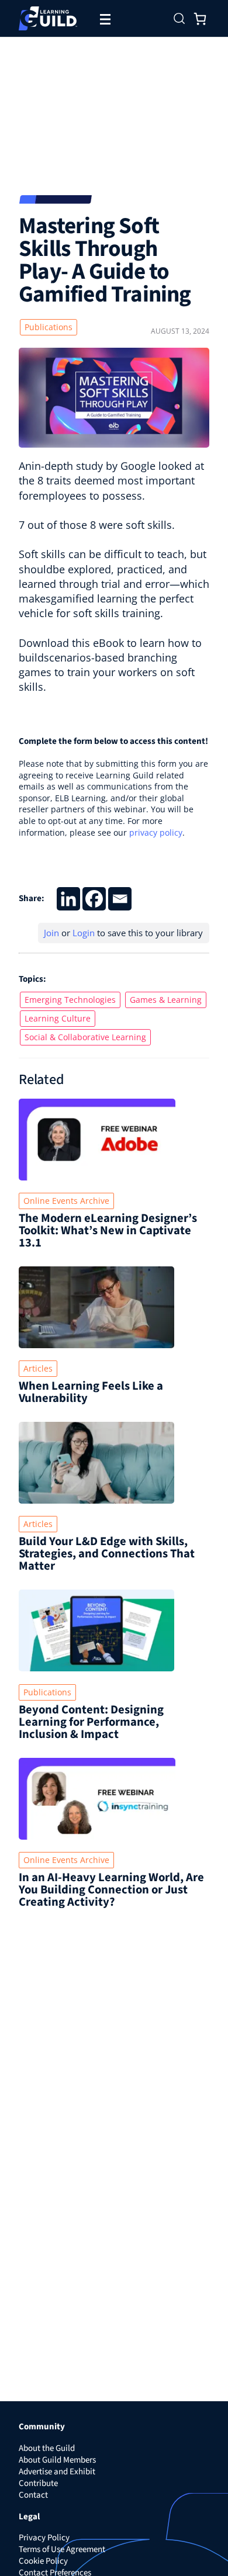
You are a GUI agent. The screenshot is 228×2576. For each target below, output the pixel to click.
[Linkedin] (68, 899)
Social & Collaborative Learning (85, 1037)
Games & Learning (166, 1000)
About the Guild (47, 2448)
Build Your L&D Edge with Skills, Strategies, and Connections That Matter (107, 1554)
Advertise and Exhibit (57, 2472)
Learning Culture (58, 1018)
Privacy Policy (44, 2538)
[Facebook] (94, 899)
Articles (38, 1368)
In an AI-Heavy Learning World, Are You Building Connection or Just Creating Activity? (111, 1890)
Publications (49, 327)
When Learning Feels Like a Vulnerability (91, 1392)
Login (84, 933)
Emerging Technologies (70, 1000)
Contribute (38, 2483)
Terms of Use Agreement (62, 2549)
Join (51, 933)
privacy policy (156, 832)
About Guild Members (57, 2460)
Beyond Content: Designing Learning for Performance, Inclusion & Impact (91, 1722)
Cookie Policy (43, 2561)
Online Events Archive (66, 1201)
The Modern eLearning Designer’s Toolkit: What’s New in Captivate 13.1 (108, 1230)
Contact (33, 2495)
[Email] (120, 899)
